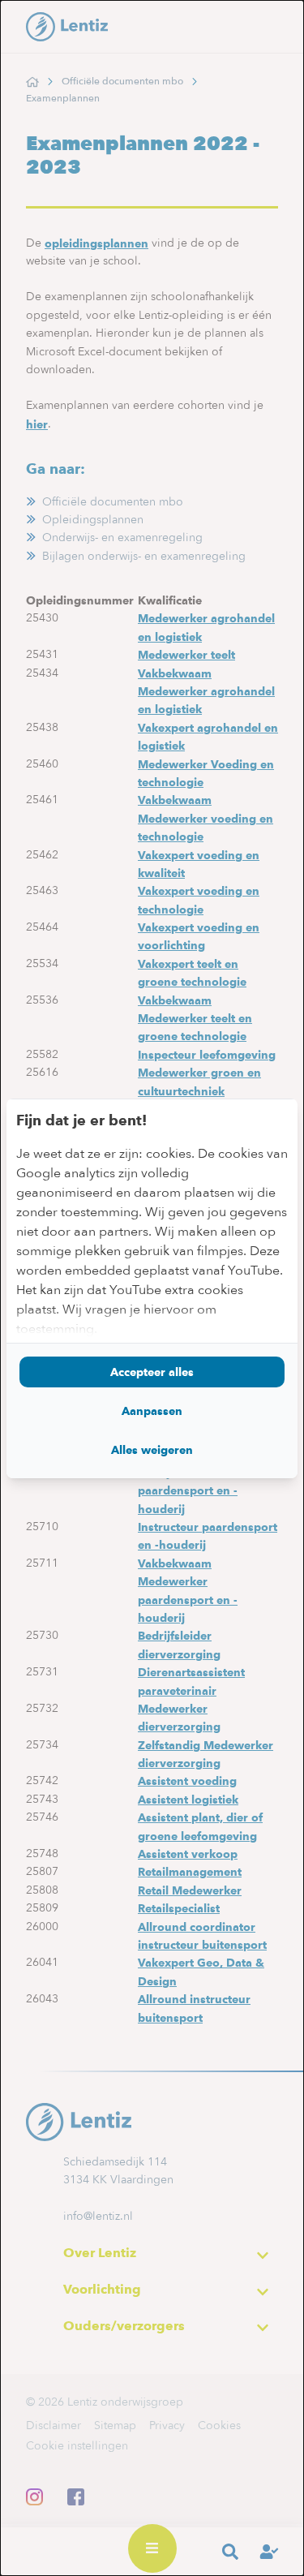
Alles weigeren (152, 1450)
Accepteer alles (152, 1372)
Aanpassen (152, 1411)
